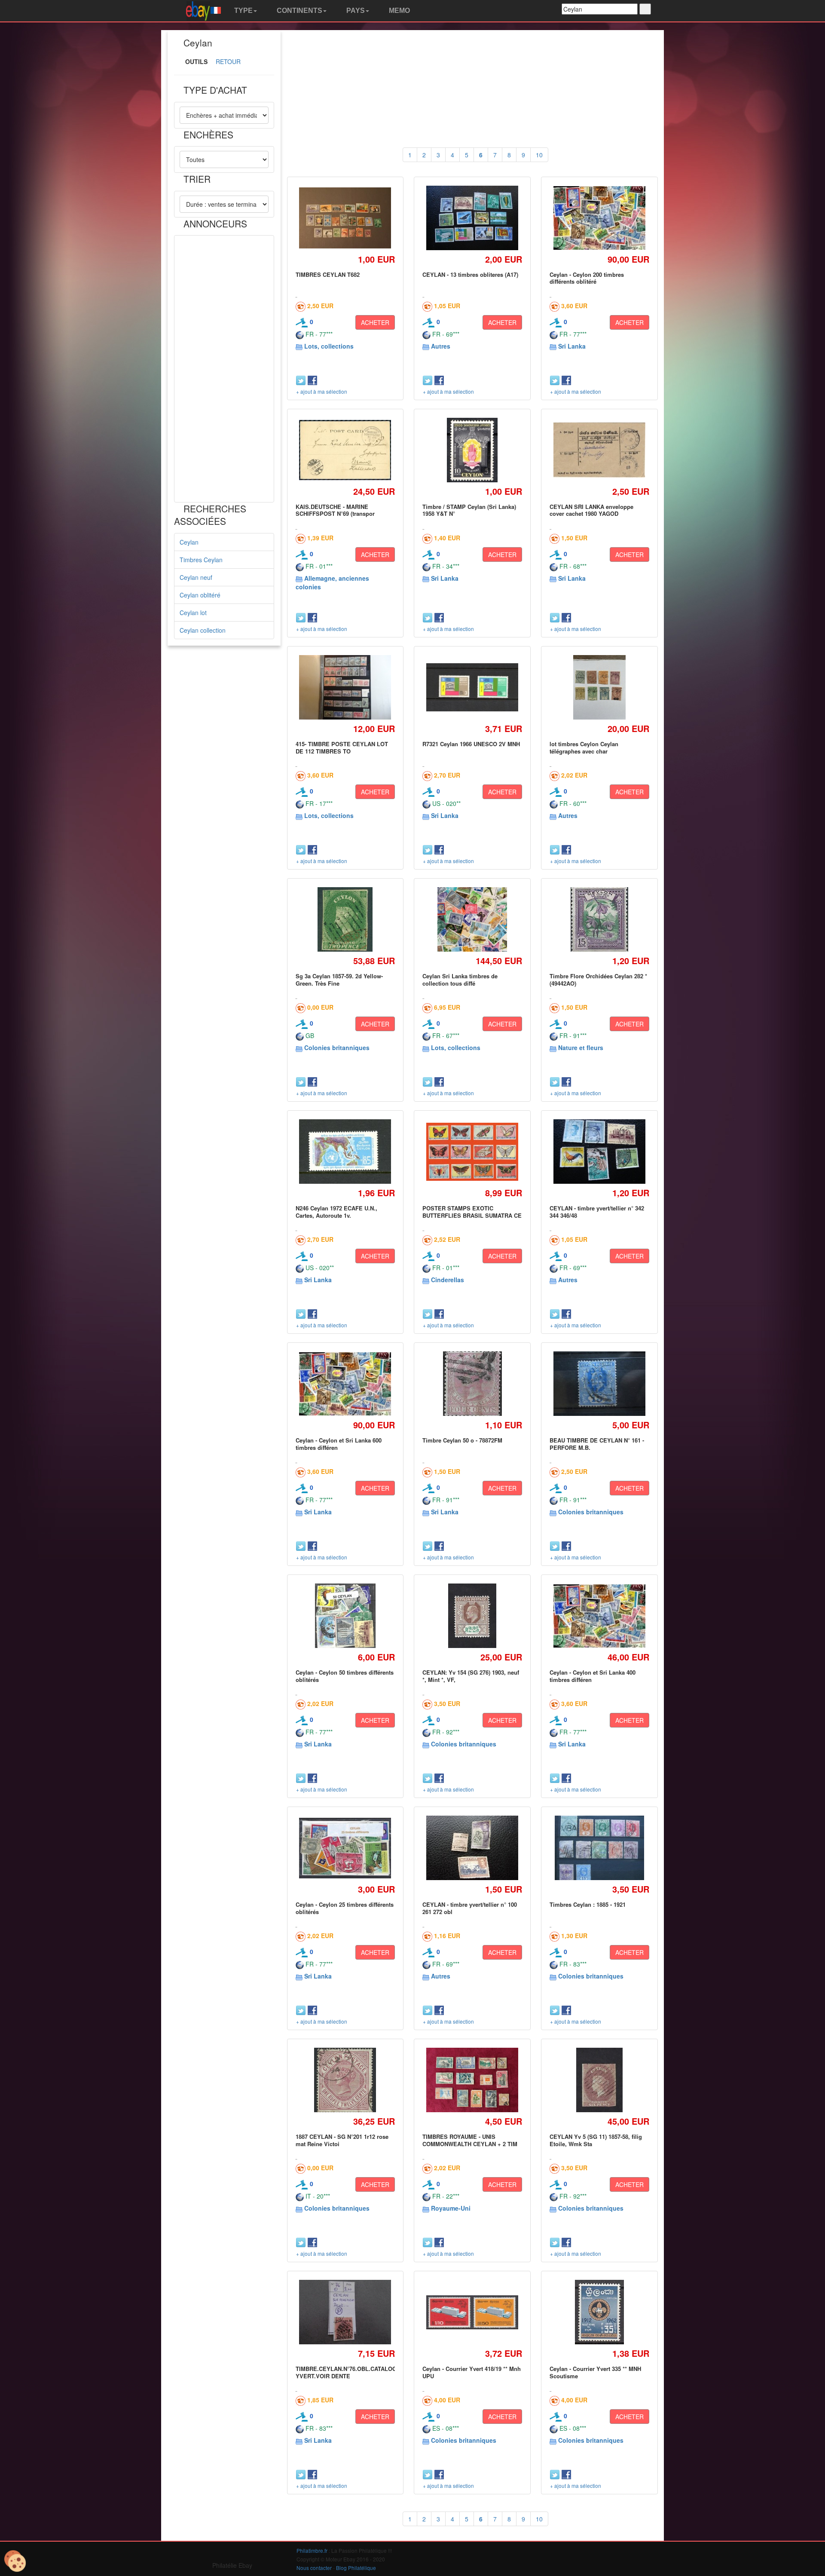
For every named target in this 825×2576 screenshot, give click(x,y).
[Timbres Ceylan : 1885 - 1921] (599, 1848)
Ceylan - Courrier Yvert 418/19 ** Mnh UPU (472, 2372)
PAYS (355, 11)
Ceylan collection (203, 630)
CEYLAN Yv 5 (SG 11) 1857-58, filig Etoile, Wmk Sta (596, 2140)
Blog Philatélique (356, 2568)
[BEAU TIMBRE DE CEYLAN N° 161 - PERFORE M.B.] (599, 1384)
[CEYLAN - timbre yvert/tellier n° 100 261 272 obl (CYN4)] (472, 1848)
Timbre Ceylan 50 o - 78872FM (462, 1440)
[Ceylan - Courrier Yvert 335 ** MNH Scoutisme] (599, 2312)
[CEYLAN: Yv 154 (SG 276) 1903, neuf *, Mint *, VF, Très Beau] (472, 1616)
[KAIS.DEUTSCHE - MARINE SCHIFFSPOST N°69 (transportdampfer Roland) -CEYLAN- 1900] (345, 450)
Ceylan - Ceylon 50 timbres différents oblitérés (345, 1676)
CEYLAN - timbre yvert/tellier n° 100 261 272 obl (470, 1908)
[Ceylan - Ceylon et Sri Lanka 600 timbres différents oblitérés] (345, 1384)
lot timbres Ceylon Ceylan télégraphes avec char (584, 747)
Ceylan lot (193, 613)
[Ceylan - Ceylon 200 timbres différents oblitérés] (599, 218)
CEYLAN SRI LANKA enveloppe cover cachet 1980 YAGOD (591, 510)
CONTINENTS (299, 11)
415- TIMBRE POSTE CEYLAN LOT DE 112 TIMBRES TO (342, 747)
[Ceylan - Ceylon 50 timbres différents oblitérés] (345, 1616)
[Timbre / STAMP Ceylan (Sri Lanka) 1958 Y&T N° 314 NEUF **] (472, 450)
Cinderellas (448, 1280)
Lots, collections (329, 346)
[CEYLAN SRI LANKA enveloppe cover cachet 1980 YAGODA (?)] (599, 450)
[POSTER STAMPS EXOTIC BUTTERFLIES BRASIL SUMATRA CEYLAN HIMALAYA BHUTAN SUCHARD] (472, 1152)
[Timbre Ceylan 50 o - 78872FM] (472, 1384)
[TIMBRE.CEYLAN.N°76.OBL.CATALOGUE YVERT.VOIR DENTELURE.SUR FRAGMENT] (345, 2312)
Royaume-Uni (451, 2208)
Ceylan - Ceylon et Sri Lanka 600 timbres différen (339, 1444)
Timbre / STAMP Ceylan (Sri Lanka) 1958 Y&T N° (469, 510)
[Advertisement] (224, 369)
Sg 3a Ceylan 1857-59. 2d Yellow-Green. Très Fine (339, 979)
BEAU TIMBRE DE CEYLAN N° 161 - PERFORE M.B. (597, 1444)
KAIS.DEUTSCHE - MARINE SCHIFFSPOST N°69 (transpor (335, 510)
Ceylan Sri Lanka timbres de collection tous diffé (460, 979)
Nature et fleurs (581, 1048)
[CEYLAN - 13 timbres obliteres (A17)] (472, 218)
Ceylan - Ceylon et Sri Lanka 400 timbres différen (593, 1676)
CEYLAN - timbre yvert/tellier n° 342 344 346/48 (597, 1211)
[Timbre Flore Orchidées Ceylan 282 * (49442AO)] (600, 920)
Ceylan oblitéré (200, 595)
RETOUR (228, 61)
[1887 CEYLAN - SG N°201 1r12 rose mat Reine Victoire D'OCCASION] (345, 2080)
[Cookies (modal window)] (15, 2561)
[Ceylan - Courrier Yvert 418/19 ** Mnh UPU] (472, 2312)
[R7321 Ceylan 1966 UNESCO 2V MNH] (472, 687)
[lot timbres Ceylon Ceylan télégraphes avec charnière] (599, 688)
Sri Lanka (572, 346)
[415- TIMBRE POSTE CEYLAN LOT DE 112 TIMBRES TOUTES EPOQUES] (345, 688)
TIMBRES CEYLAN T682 (328, 274)
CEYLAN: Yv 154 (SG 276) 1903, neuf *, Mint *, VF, (471, 1676)
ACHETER (375, 322)
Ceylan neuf (196, 577)
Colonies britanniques (337, 1048)
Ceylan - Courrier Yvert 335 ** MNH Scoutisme (595, 2372)
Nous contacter (314, 2568)
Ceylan (189, 542)
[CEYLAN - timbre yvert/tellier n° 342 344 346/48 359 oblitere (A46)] (599, 1152)
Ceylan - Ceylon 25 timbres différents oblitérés (345, 1908)
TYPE (243, 11)
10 (539, 155)
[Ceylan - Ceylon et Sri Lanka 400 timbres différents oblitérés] (599, 1616)
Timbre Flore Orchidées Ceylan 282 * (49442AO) (598, 979)
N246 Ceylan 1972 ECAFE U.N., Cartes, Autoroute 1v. (336, 1211)
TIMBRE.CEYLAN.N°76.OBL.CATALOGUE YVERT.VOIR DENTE (350, 2372)
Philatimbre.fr (312, 2550)
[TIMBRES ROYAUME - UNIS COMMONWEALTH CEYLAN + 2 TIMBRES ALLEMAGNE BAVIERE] (472, 2080)
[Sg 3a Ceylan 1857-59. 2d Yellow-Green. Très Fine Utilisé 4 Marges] (345, 920)
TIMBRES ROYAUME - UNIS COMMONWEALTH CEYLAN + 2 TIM (470, 2140)
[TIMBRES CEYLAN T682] (345, 218)
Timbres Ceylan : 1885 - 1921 (588, 1904)
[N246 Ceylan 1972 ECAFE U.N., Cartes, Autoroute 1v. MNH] (345, 1152)
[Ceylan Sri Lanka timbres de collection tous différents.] (472, 920)
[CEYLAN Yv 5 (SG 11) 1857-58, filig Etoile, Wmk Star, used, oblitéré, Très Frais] (599, 2080)
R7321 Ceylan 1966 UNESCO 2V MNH (471, 744)
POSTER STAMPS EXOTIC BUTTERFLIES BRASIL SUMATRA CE (472, 1211)
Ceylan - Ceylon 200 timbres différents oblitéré (587, 278)
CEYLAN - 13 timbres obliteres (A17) (470, 274)
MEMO (399, 11)
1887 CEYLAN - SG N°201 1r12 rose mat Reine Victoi (342, 2140)
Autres (441, 346)
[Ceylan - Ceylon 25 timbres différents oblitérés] (345, 1848)
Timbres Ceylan (201, 560)
